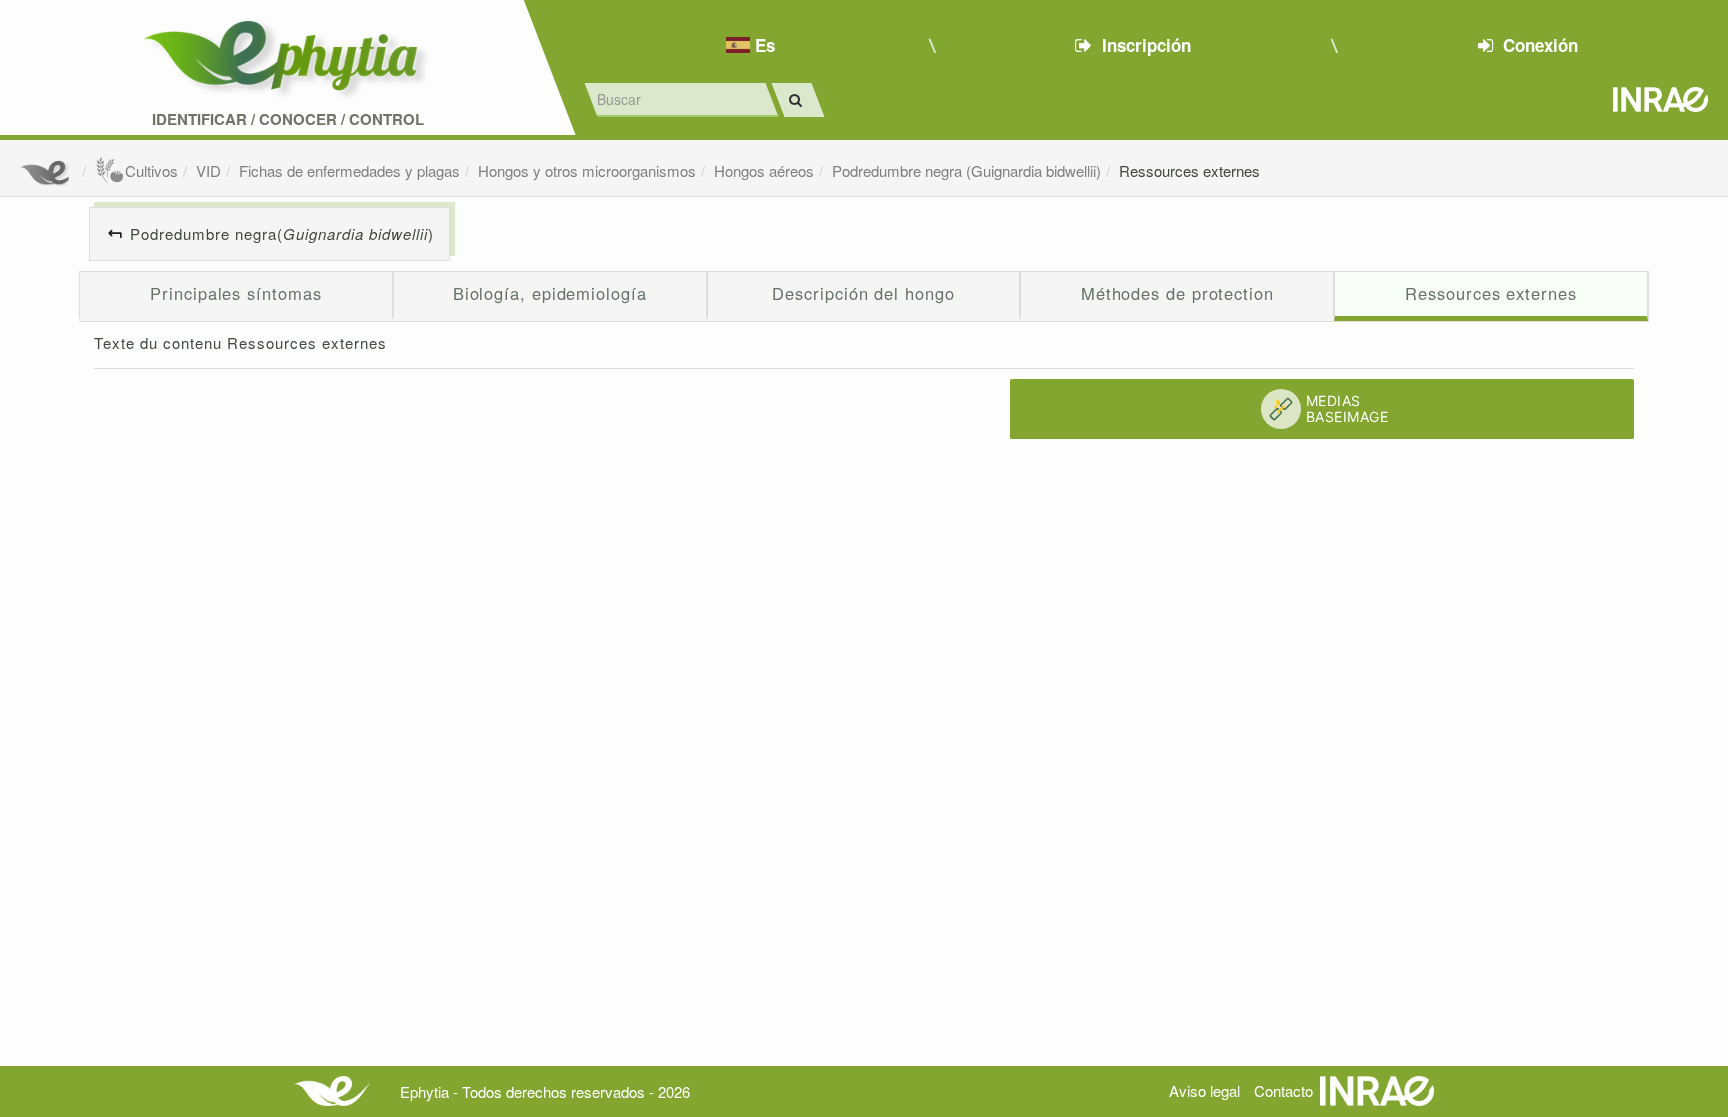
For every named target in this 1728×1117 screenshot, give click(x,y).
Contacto (1283, 1090)
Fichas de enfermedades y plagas (349, 170)
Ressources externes (1189, 170)
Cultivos (151, 170)
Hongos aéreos (764, 170)
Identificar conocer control (288, 119)
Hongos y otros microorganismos (587, 170)
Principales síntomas (235, 293)
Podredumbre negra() (282, 233)
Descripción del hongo (863, 293)
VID (208, 170)
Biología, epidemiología (550, 293)
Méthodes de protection (1177, 293)
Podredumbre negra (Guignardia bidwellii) (966, 170)
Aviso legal (1204, 1090)
